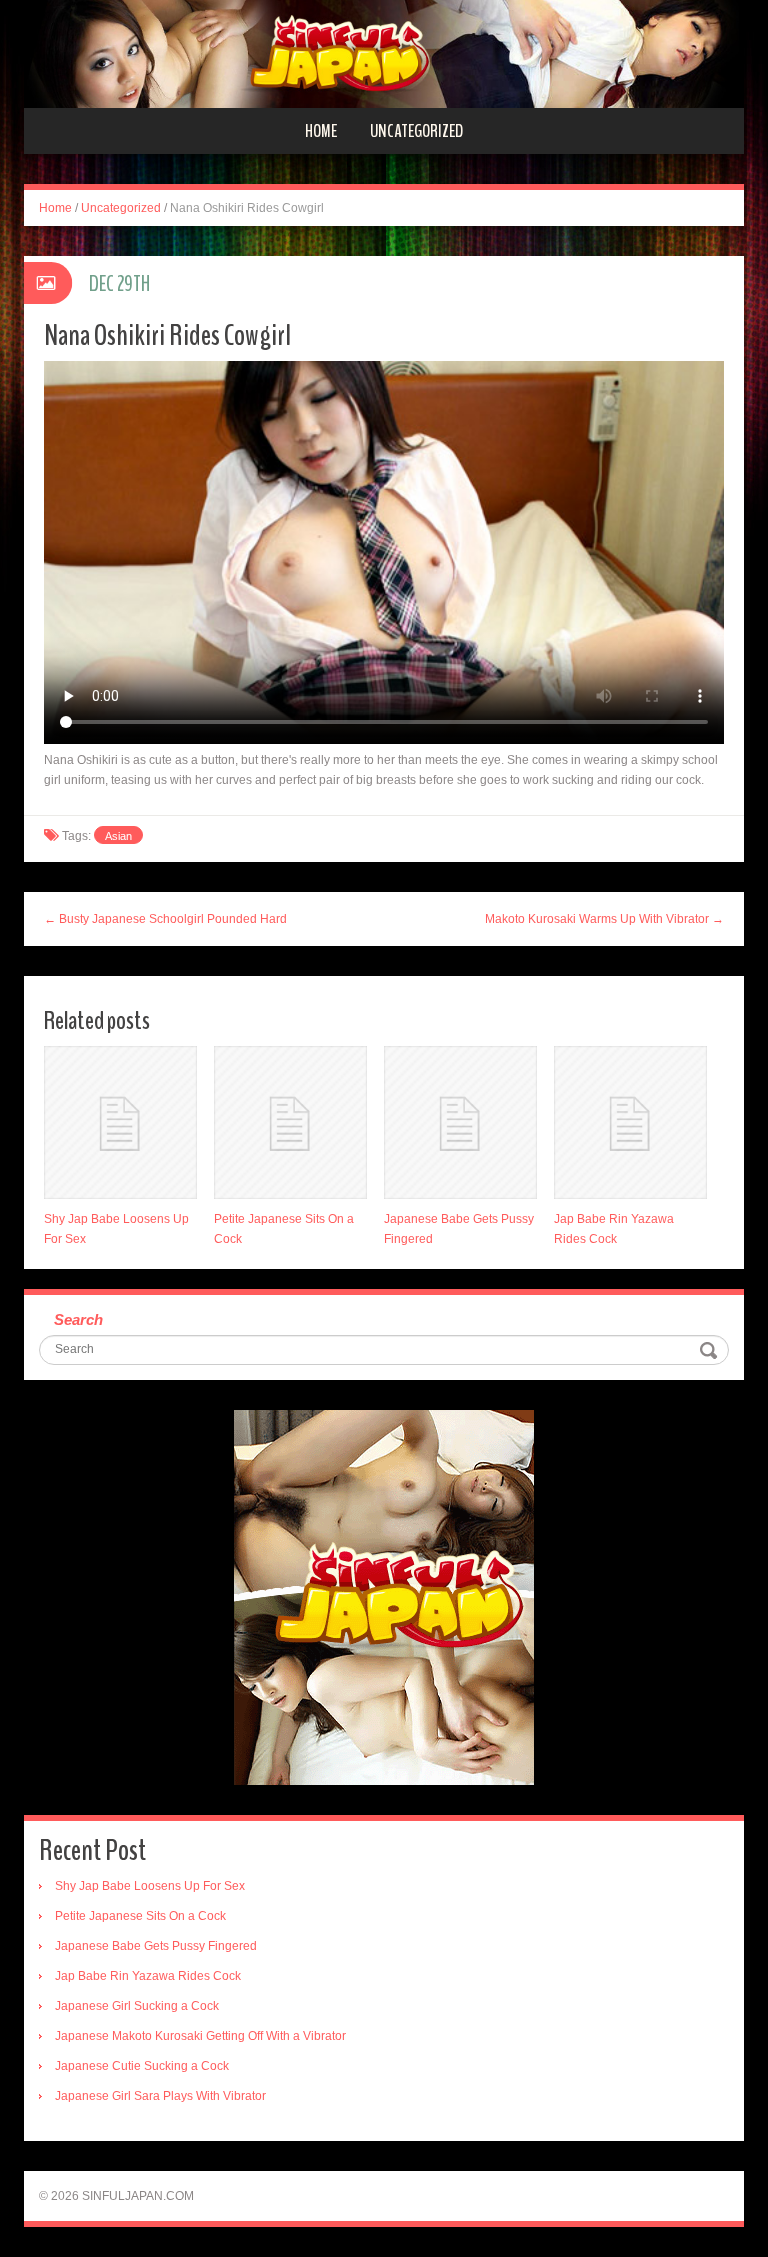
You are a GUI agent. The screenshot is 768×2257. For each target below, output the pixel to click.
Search (78, 1319)
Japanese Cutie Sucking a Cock (142, 2066)
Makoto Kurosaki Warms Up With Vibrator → (604, 919)
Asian (118, 836)
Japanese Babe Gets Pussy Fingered (156, 1946)
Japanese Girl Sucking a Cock (137, 2006)
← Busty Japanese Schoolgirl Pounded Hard (165, 919)
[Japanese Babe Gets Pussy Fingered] (460, 1122)
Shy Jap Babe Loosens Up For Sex (150, 1886)
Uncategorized (416, 131)
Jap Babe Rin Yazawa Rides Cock (148, 1976)
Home (321, 131)
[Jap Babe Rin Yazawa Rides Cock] (630, 1122)
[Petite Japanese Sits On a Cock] (290, 1122)
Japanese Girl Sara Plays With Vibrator (160, 2096)
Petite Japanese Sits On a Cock (140, 1916)
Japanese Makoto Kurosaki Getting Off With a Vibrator (200, 2036)
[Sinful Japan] (384, 53)
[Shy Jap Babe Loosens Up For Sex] (120, 1122)
